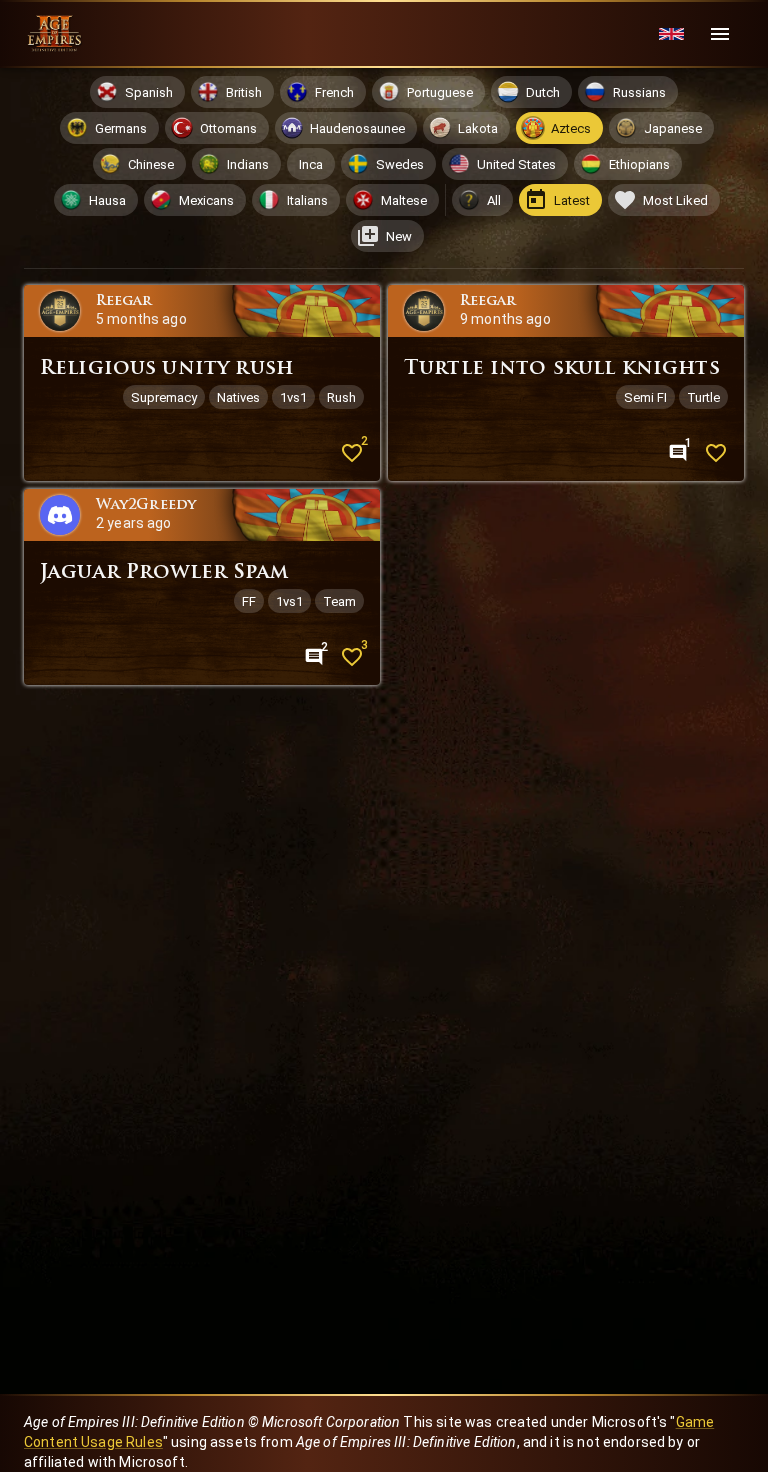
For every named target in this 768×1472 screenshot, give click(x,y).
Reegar (124, 301)
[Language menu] (671, 34)
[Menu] (720, 34)
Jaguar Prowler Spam (164, 573)
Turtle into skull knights (562, 369)
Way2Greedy (146, 505)
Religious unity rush (166, 369)
